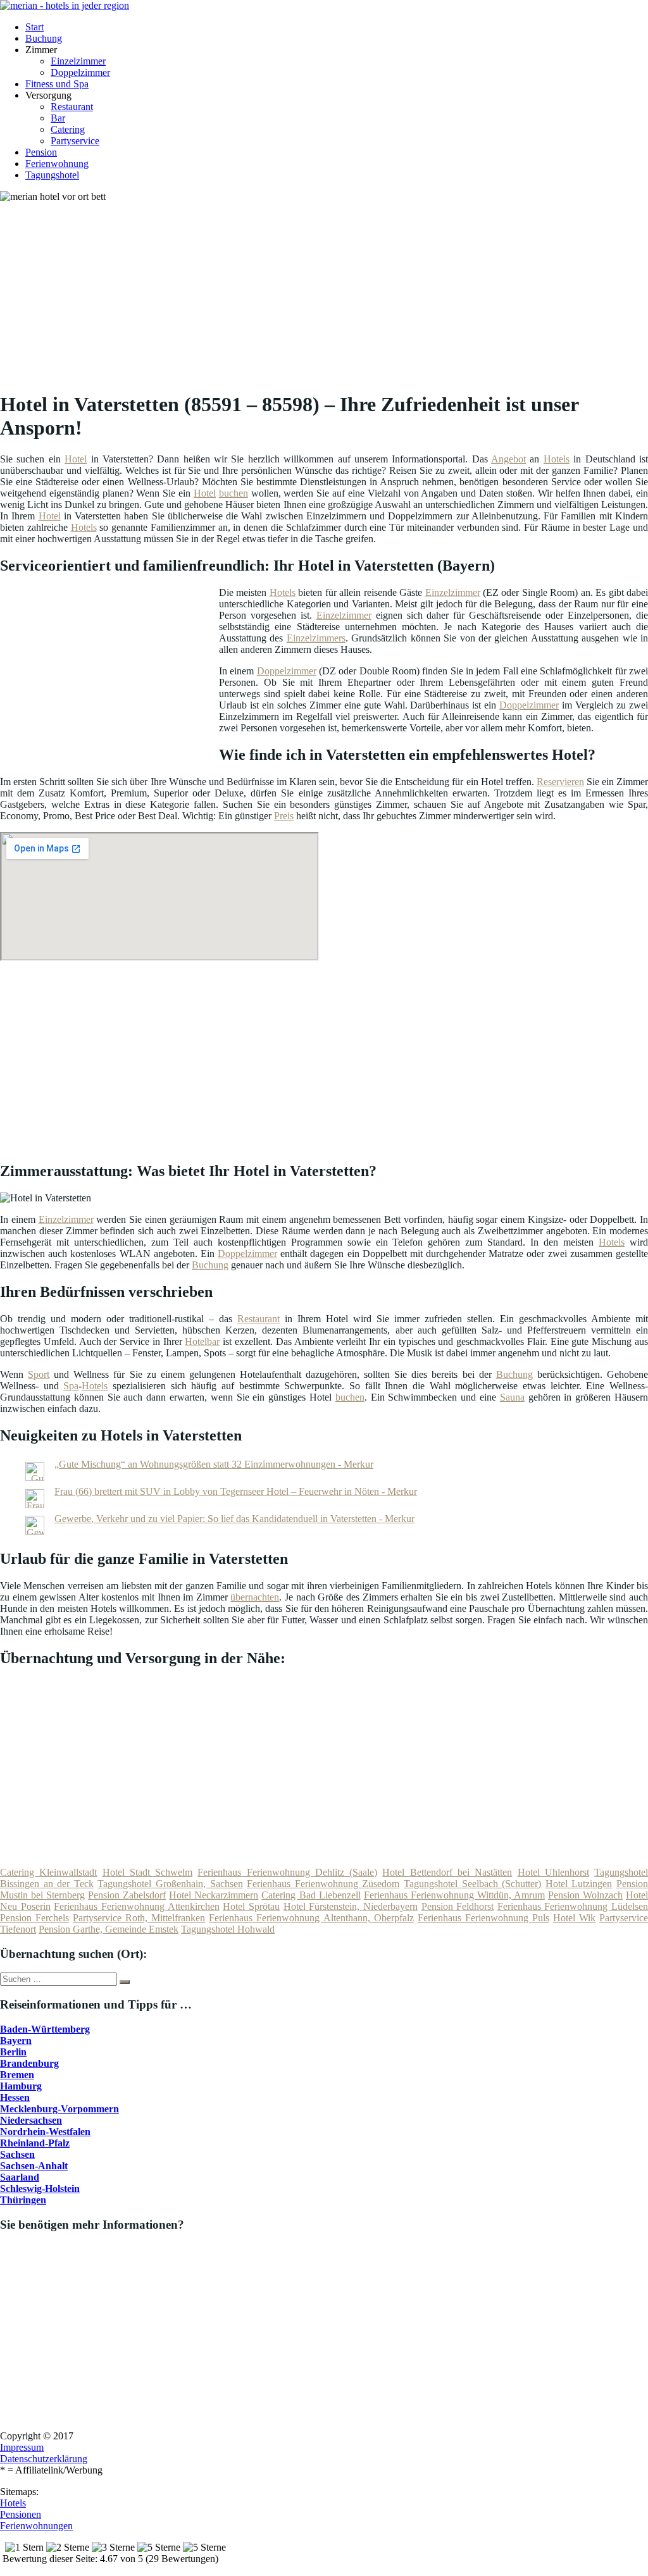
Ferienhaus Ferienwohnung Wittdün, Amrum (454, 1895)
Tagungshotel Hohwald (228, 1929)
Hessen (15, 2097)
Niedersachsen (31, 2120)
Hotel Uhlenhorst (553, 1872)
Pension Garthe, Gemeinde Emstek (109, 1929)
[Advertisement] (329, 291)
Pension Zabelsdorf (127, 1895)
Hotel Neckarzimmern (214, 1895)
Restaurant (72, 107)
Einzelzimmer (78, 61)
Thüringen (23, 2200)
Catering (68, 129)
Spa (71, 1386)
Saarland (20, 2177)
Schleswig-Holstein (40, 2189)
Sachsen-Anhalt (34, 2166)
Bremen (17, 2075)
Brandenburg (29, 2063)
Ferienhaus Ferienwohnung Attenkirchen (136, 1906)
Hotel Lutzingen (579, 1884)
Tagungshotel (52, 175)
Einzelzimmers (316, 638)
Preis (284, 816)
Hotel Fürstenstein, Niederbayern (351, 1906)
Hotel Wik (574, 1918)
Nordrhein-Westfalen (45, 2132)
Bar (58, 118)
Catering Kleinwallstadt (48, 1872)
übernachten (255, 1597)
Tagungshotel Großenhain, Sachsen (170, 1884)
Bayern (16, 2040)
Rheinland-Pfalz (35, 2143)
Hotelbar (202, 1341)
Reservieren (560, 782)
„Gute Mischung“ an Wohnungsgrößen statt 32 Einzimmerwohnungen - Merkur (214, 1464)
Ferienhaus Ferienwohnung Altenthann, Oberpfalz (311, 1918)
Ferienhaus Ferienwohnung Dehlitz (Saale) (287, 1872)
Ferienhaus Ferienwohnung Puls (483, 1918)
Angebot (508, 459)
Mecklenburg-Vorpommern (59, 2109)
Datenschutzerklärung (44, 2459)
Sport (39, 1374)
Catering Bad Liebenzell (311, 1895)
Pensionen (21, 2514)
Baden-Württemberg (45, 2029)
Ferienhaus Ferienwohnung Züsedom (323, 1884)
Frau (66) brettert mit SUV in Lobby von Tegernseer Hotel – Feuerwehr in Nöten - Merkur (236, 1491)
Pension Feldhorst (458, 1906)
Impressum (22, 2447)
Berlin (13, 2052)
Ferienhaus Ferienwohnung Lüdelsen (573, 1906)
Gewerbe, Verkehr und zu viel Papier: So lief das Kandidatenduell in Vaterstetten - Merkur (234, 1519)
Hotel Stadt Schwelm (148, 1872)
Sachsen (17, 2154)
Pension (41, 152)
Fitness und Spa (57, 84)
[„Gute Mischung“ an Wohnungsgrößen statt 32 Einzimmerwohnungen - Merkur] (35, 1477)
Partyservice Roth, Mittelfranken (139, 1918)
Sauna (512, 1397)
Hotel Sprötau (251, 1906)
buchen (234, 493)
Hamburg (21, 2086)
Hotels (557, 459)
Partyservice (75, 141)
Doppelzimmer (80, 72)
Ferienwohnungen (36, 2526)
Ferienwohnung (57, 164)
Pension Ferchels (34, 1918)
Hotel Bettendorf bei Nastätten (447, 1872)
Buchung (44, 38)
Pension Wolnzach (585, 1895)
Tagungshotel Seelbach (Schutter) (472, 1884)
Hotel (76, 459)
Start (34, 27)
